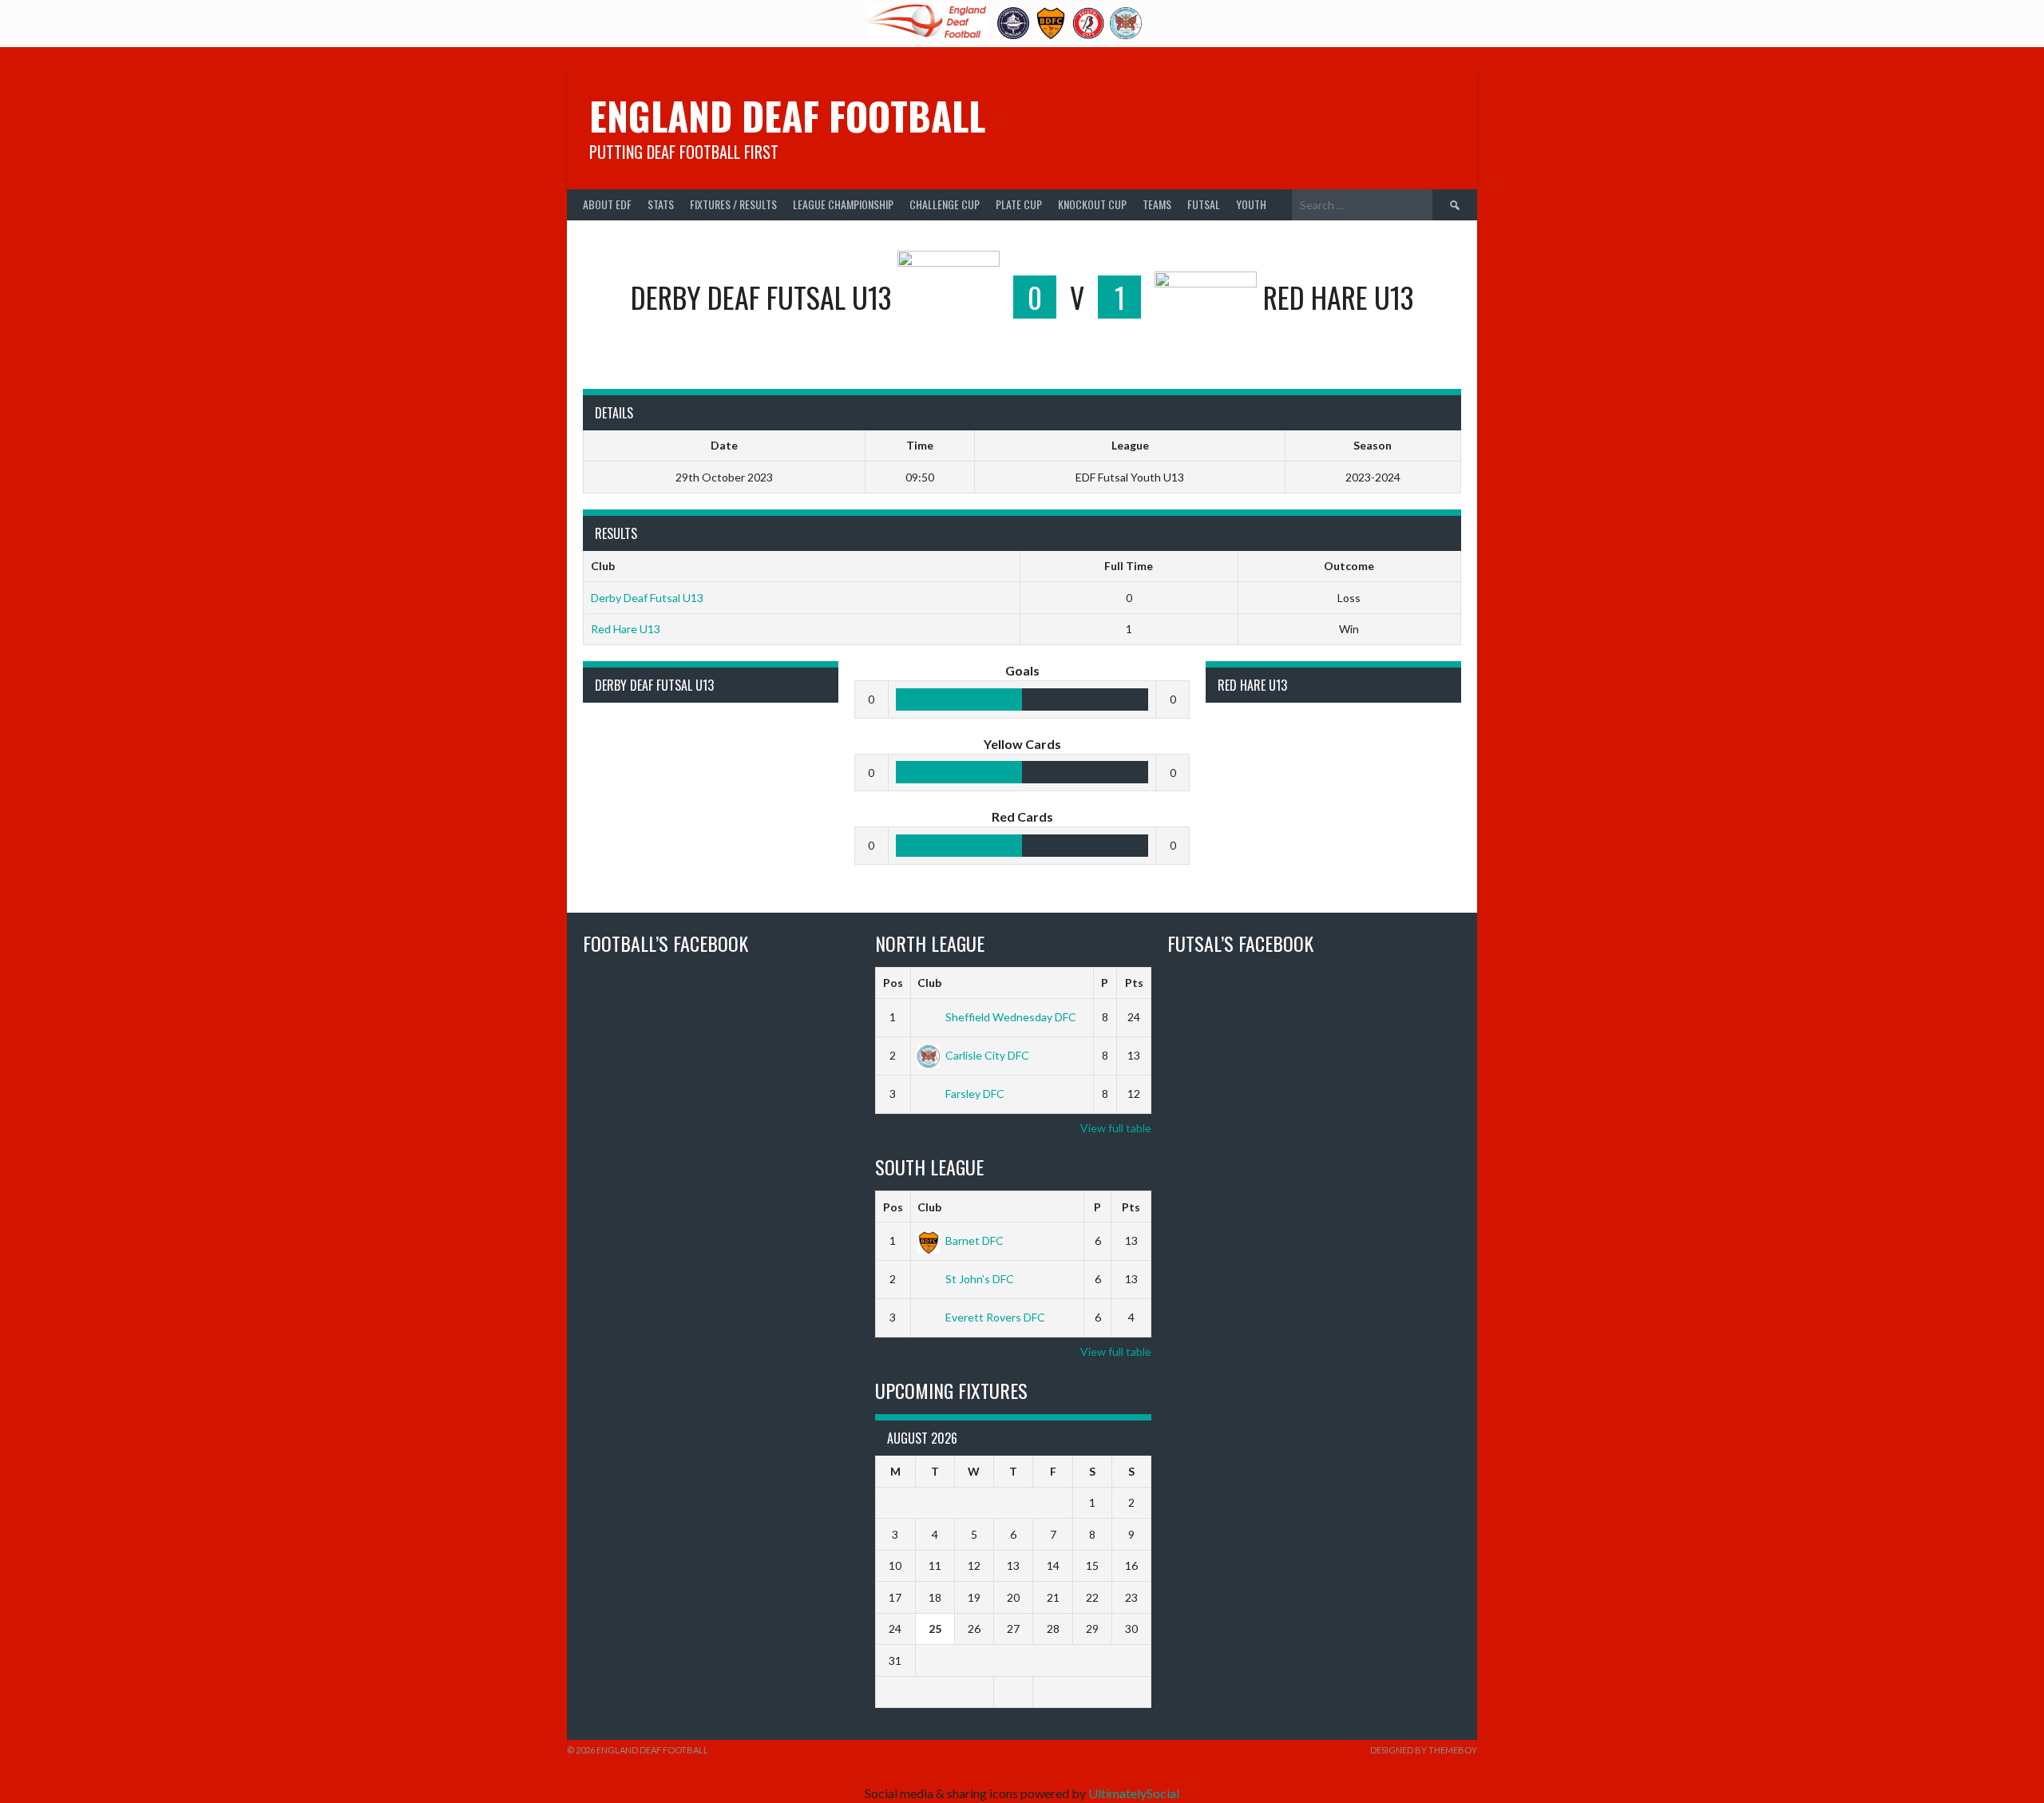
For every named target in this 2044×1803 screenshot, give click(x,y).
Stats (661, 204)
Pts (1134, 983)
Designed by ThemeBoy (1424, 1750)
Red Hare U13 (626, 629)
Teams (1157, 204)
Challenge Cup (945, 204)
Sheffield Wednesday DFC (1011, 1017)
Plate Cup (1019, 204)
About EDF (607, 204)
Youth (1251, 204)
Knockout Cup (1092, 204)
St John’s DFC (980, 1279)
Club (929, 983)
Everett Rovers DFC (995, 1317)
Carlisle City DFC (987, 1055)
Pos (893, 983)
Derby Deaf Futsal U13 (647, 598)
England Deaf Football (787, 115)
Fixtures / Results (733, 204)
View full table (1116, 1128)
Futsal (1204, 204)
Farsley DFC (975, 1094)
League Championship (843, 204)
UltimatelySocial (1134, 1793)
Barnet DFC (974, 1240)
